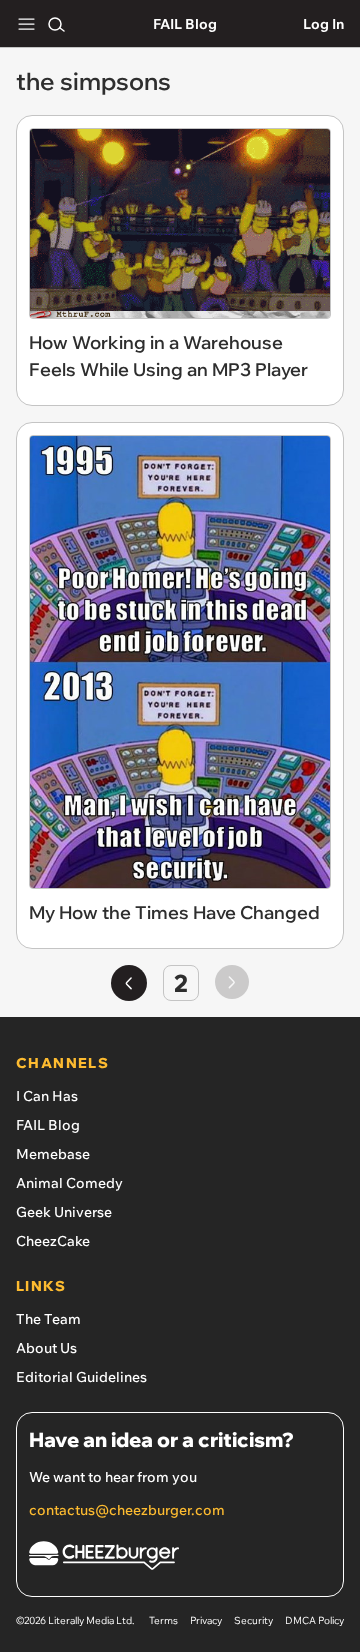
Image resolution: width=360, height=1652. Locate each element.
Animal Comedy (69, 1183)
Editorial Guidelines (81, 1377)
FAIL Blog (185, 24)
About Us (46, 1348)
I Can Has (47, 1096)
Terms (163, 1620)
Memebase (53, 1154)
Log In (323, 24)
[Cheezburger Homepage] (180, 1558)
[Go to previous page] (129, 983)
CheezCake (53, 1241)
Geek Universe (64, 1212)
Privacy (206, 1620)
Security (253, 1620)
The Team (48, 1319)
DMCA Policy (314, 1620)
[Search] (56, 24)
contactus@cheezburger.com (127, 1510)
